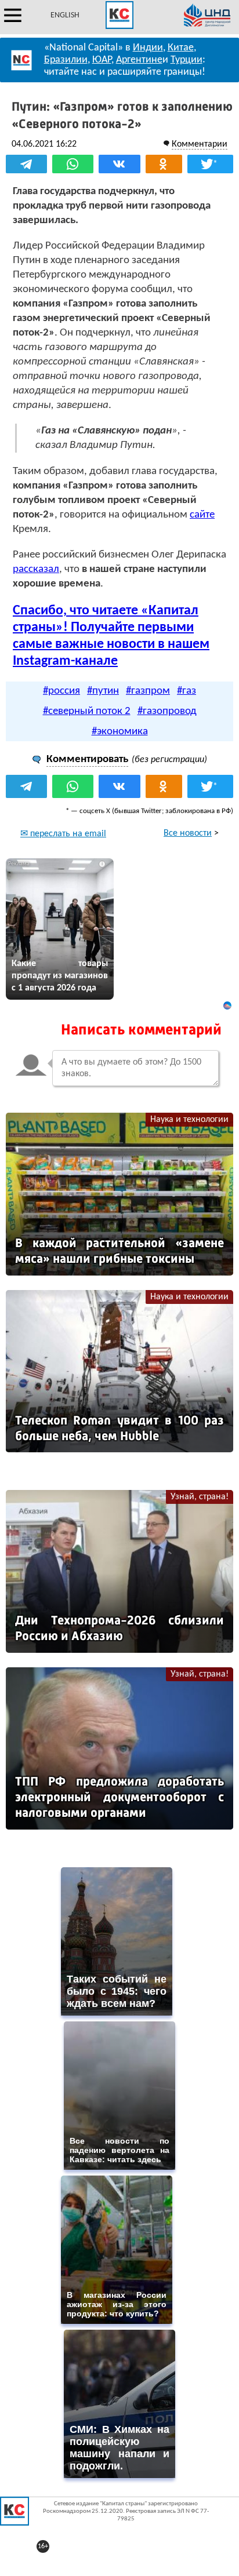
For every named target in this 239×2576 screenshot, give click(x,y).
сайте (202, 515)
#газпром (148, 691)
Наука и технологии (189, 1120)
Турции (187, 60)
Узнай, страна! (200, 1497)
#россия (61, 691)
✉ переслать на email (63, 834)
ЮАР (102, 60)
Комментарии (200, 144)
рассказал (36, 569)
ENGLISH (65, 15)
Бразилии (66, 60)
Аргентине (139, 60)
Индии (148, 48)
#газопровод (167, 711)
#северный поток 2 (87, 711)
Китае (181, 48)
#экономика (120, 732)
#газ (187, 691)
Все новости (188, 833)
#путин (103, 691)
